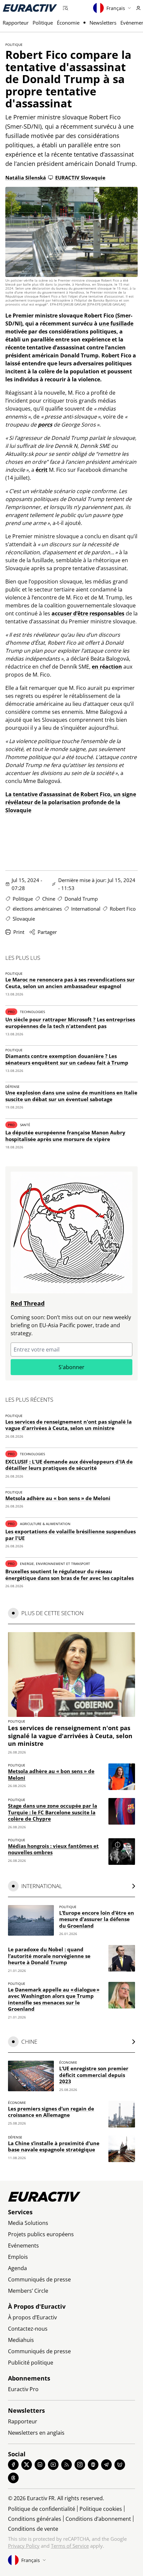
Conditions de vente (33, 2529)
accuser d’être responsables (88, 613)
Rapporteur (16, 23)
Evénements (23, 2246)
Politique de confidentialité (42, 2509)
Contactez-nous (28, 2329)
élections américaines (37, 909)
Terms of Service (70, 2546)
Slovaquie (24, 919)
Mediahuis (21, 2340)
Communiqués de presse (39, 2279)
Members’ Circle (28, 2291)
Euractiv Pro (23, 2389)
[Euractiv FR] (30, 8)
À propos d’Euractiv (32, 2317)
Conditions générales (35, 2519)
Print (19, 932)
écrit (42, 470)
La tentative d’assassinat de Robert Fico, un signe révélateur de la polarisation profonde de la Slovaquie (71, 802)
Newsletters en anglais (36, 2433)
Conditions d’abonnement (98, 2519)
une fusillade (116, 323)
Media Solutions (28, 2223)
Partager (47, 932)
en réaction (107, 667)
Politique (43, 23)
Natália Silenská (26, 178)
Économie (68, 23)
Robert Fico (123, 909)
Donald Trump (81, 899)
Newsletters (103, 23)
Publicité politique (31, 2363)
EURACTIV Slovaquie (80, 178)
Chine (49, 899)
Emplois (18, 2257)
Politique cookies (101, 2509)
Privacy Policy (24, 2546)
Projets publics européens (41, 2234)
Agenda (17, 2268)
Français (116, 8)
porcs (45, 425)
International (86, 909)
